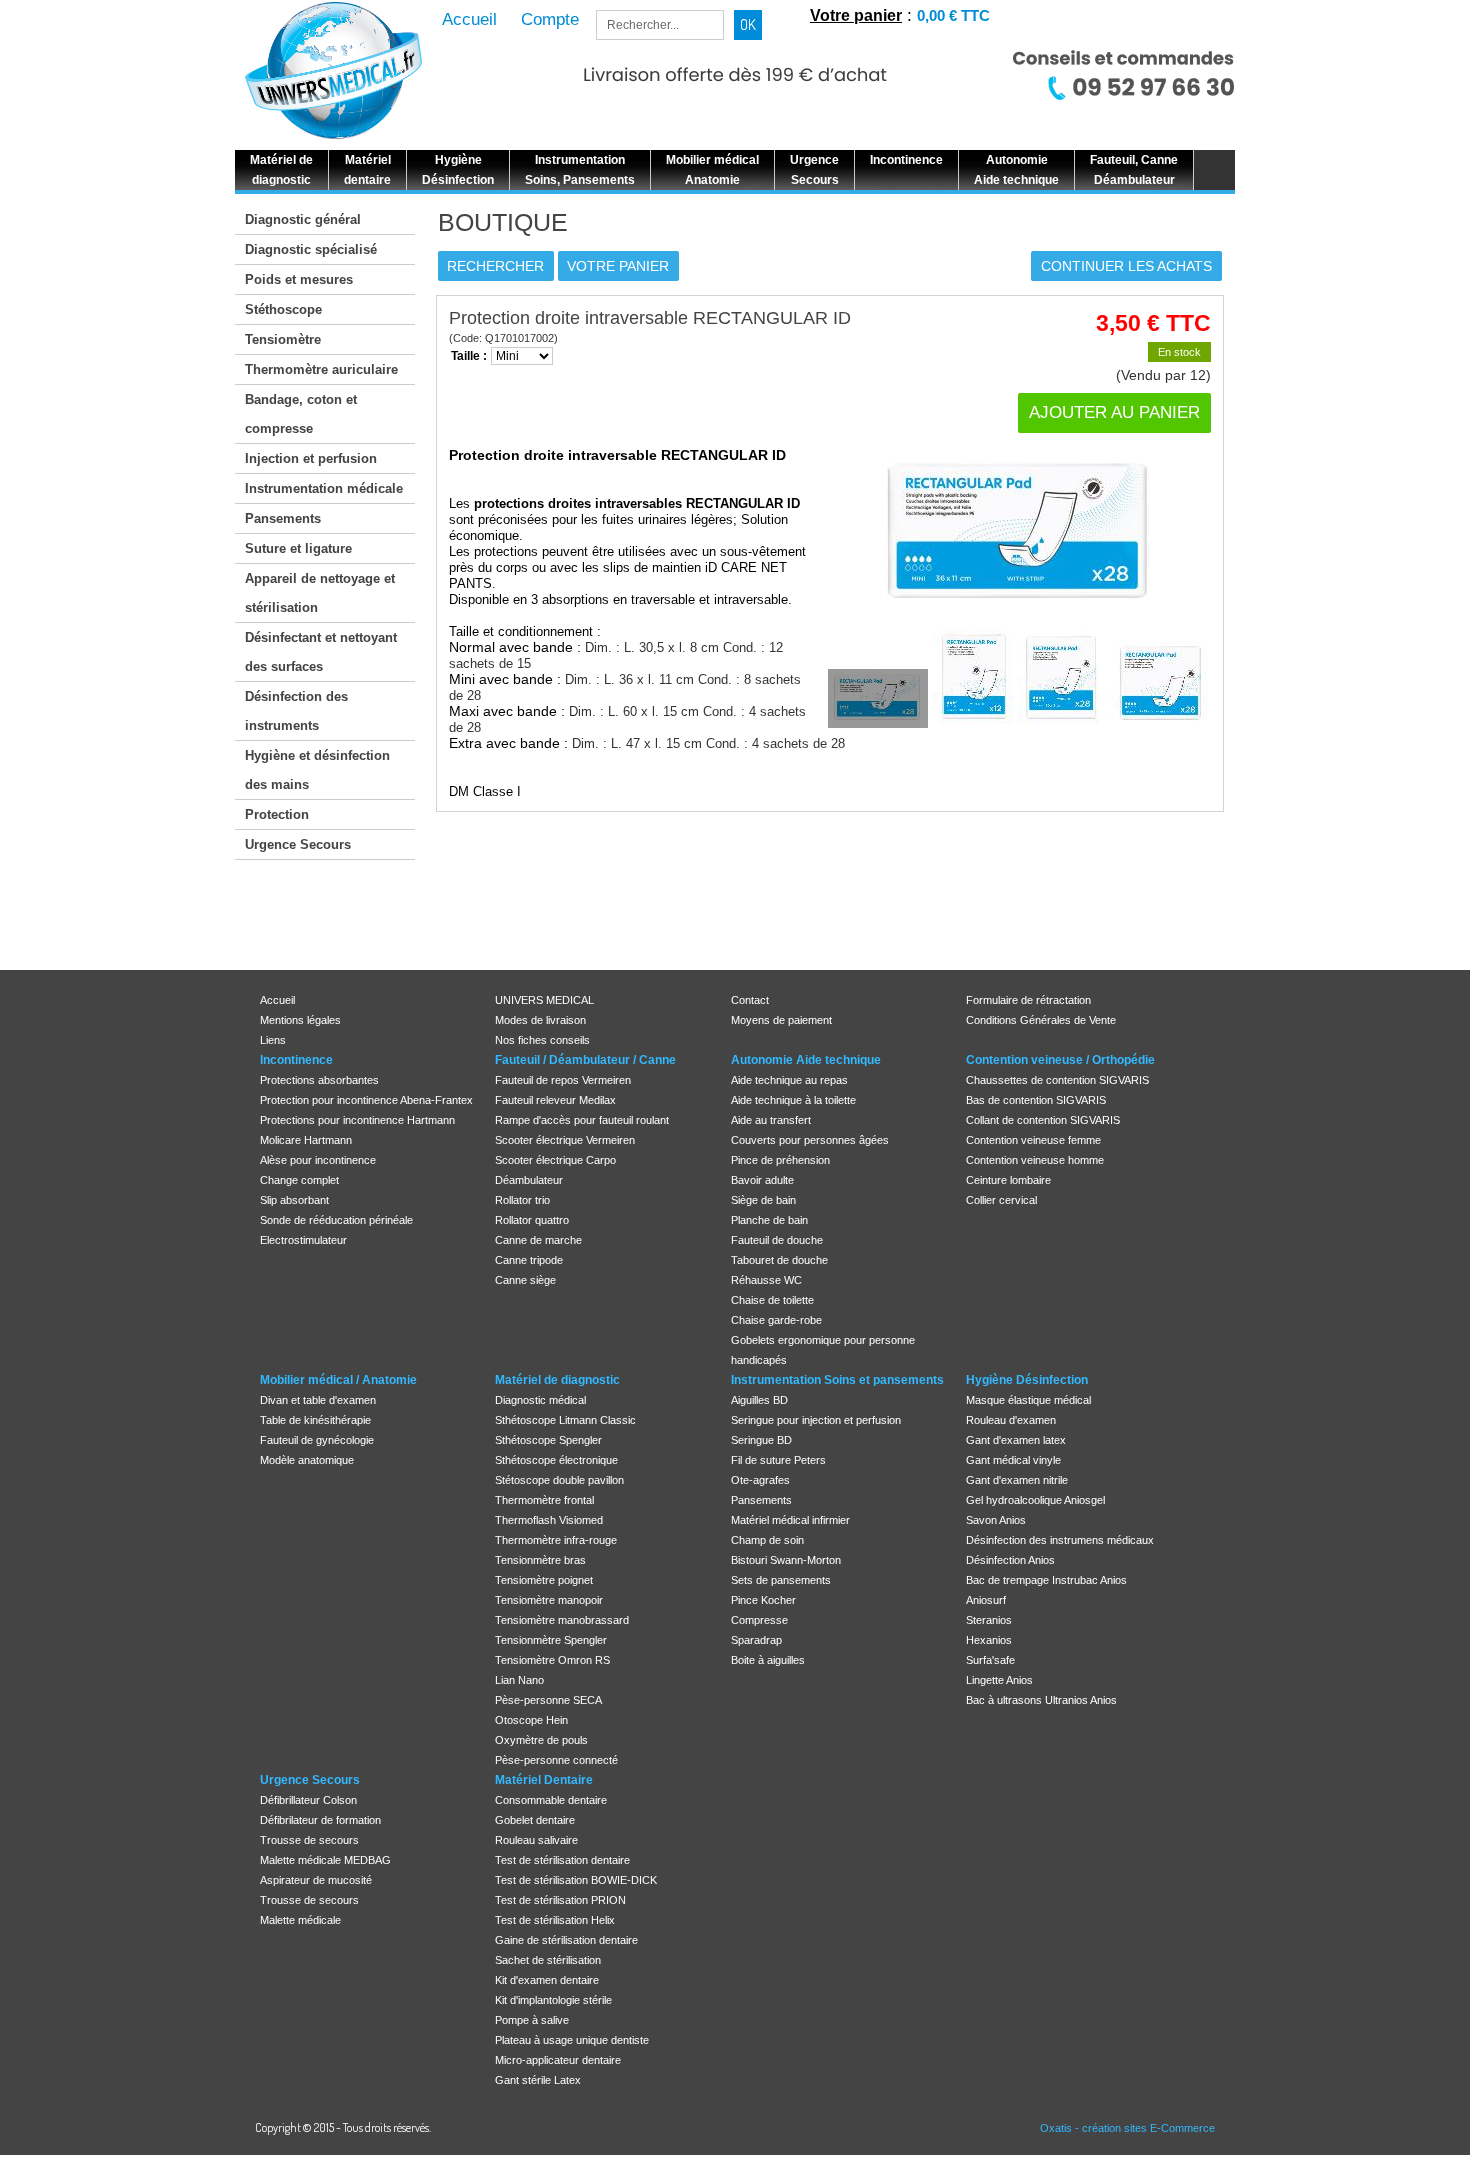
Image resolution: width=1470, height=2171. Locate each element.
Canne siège (525, 1280)
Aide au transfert (771, 1120)
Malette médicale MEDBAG (325, 1860)
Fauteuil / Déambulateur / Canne (585, 1060)
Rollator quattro (532, 1220)
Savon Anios (996, 1520)
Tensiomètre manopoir (549, 1600)
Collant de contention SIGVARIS (1043, 1120)
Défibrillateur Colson (308, 1800)
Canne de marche (538, 1240)
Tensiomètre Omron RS (552, 1660)
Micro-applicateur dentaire (558, 2060)
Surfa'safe (990, 1660)
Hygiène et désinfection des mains (317, 770)
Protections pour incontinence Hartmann (357, 1120)
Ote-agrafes (760, 1480)
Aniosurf (986, 1600)
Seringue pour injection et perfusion (816, 1420)
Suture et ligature (298, 548)
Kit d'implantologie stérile (553, 2000)
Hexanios (989, 1640)
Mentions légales (300, 1020)
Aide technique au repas (789, 1080)
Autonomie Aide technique (806, 1060)
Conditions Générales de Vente (1041, 1020)
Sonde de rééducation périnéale (336, 1220)
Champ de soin (767, 1540)
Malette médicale (300, 1920)
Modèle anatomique (307, 1460)
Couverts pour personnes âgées (810, 1140)
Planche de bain (769, 1220)
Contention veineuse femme (1033, 1140)
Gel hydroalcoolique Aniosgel (1035, 1500)
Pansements (283, 518)
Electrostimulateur (303, 1240)
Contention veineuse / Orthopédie (1060, 1060)
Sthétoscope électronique (556, 1460)
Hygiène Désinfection (1027, 1380)
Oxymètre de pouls (541, 1740)
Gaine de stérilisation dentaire (566, 1940)
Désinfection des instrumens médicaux (1060, 1540)
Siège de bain (763, 1200)
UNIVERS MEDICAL (544, 1000)
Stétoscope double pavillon (559, 1480)
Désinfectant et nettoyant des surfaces (321, 652)
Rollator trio (522, 1200)
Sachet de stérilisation (548, 1960)
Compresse (759, 1620)
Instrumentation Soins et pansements (837, 1380)
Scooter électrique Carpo (555, 1160)
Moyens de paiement (781, 1020)
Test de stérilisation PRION (560, 1900)
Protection (277, 814)
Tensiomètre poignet (544, 1580)
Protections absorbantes (319, 1080)
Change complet (299, 1180)
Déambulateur (529, 1180)
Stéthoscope (283, 309)
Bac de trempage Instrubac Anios (1046, 1580)
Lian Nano (519, 1680)
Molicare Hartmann (306, 1140)
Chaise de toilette (772, 1300)
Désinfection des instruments (296, 711)
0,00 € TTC (953, 15)
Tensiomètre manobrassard (562, 1620)
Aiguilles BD (759, 1400)
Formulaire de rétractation (1028, 1000)
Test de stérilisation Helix (555, 1920)
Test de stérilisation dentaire (562, 1860)
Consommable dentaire (551, 1800)
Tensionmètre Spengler (551, 1640)
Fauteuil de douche (777, 1240)
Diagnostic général (303, 219)
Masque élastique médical (1028, 1400)
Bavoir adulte (762, 1180)
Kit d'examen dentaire (547, 1980)
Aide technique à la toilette (793, 1100)
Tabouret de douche (779, 1260)
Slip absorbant (294, 1200)
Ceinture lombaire (1008, 1180)
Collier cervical (1001, 1200)
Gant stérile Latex (538, 2080)
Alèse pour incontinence (318, 1160)
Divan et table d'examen (318, 1400)
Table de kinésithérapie (315, 1420)
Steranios (989, 1620)
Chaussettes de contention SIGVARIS (1057, 1080)
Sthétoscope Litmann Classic (565, 1420)
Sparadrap (756, 1640)
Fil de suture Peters (778, 1460)
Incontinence (296, 1060)
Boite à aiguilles (768, 1660)
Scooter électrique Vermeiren (565, 1140)
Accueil (277, 1000)
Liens (273, 1040)
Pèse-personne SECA (548, 1700)
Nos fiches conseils (542, 1040)
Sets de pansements (781, 1580)
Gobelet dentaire (535, 1820)
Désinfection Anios (1010, 1560)
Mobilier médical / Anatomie (338, 1380)
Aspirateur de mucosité (316, 1880)
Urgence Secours (298, 844)
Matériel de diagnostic (557, 1380)
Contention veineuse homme (1035, 1160)
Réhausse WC (766, 1280)
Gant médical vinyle (1013, 1460)
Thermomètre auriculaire (321, 369)
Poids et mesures (299, 279)
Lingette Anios (999, 1680)
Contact (750, 1000)
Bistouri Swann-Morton (786, 1560)
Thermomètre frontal (544, 1500)
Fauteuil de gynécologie (317, 1440)
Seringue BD (761, 1440)
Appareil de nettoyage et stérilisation (320, 593)
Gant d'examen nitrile (1017, 1480)
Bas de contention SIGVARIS (1036, 1100)
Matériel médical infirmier (790, 1520)
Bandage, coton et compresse (301, 414)
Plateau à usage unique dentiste (572, 2040)
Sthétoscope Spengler (548, 1440)
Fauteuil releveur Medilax (555, 1100)
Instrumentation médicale (324, 488)
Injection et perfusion (311, 458)
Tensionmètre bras (540, 1560)
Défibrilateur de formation (320, 1820)
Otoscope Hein (531, 1720)
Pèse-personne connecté (556, 1760)
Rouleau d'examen (1011, 1420)
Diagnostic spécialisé (311, 249)
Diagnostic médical (540, 1400)
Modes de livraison (540, 1020)
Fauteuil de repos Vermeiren (563, 1080)
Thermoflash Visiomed (549, 1520)
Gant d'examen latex (1016, 1440)
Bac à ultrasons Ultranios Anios (1041, 1700)
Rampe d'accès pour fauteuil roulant (582, 1120)
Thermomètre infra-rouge (556, 1540)
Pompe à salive (532, 2020)
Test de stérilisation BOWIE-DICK (576, 1880)
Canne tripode (529, 1260)
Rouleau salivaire (536, 1840)
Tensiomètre (283, 339)
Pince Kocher (763, 1600)
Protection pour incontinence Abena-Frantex (366, 1100)
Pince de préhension (780, 1160)
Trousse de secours (309, 1840)
